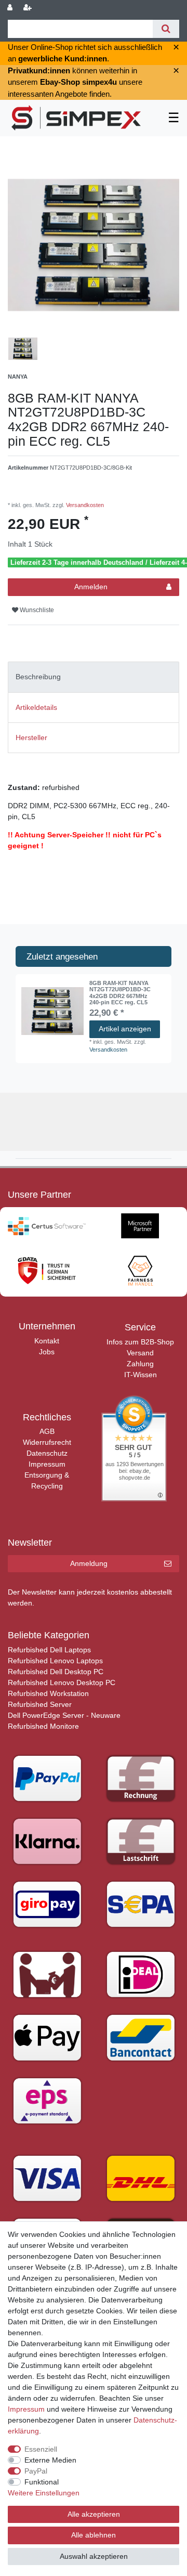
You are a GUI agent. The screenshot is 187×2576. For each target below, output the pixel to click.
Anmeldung (89, 1563)
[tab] (94, 677)
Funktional (42, 2482)
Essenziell (41, 2449)
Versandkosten (84, 505)
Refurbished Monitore (43, 1726)
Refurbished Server (40, 1704)
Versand (140, 1353)
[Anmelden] (11, 8)
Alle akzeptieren (94, 2514)
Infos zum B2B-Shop (140, 1342)
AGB (47, 1431)
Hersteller (31, 737)
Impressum (47, 1464)
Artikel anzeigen (125, 1029)
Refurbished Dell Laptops (49, 1650)
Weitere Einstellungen (44, 2493)
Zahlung (140, 1364)
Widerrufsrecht (47, 1442)
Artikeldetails (36, 707)
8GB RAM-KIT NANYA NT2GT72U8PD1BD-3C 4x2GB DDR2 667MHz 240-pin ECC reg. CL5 (120, 993)
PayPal (36, 2471)
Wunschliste (36, 610)
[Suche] (166, 29)
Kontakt (47, 1341)
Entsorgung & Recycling (47, 1480)
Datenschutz (47, 1453)
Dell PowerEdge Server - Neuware (64, 1715)
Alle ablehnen (94, 2535)
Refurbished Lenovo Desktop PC (62, 1682)
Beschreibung (38, 677)
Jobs (47, 1352)
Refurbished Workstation (48, 1693)
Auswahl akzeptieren (94, 2556)
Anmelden (91, 587)
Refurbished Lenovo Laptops (55, 1661)
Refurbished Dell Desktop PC (56, 1672)
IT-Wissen (141, 1375)
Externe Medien (50, 2460)
